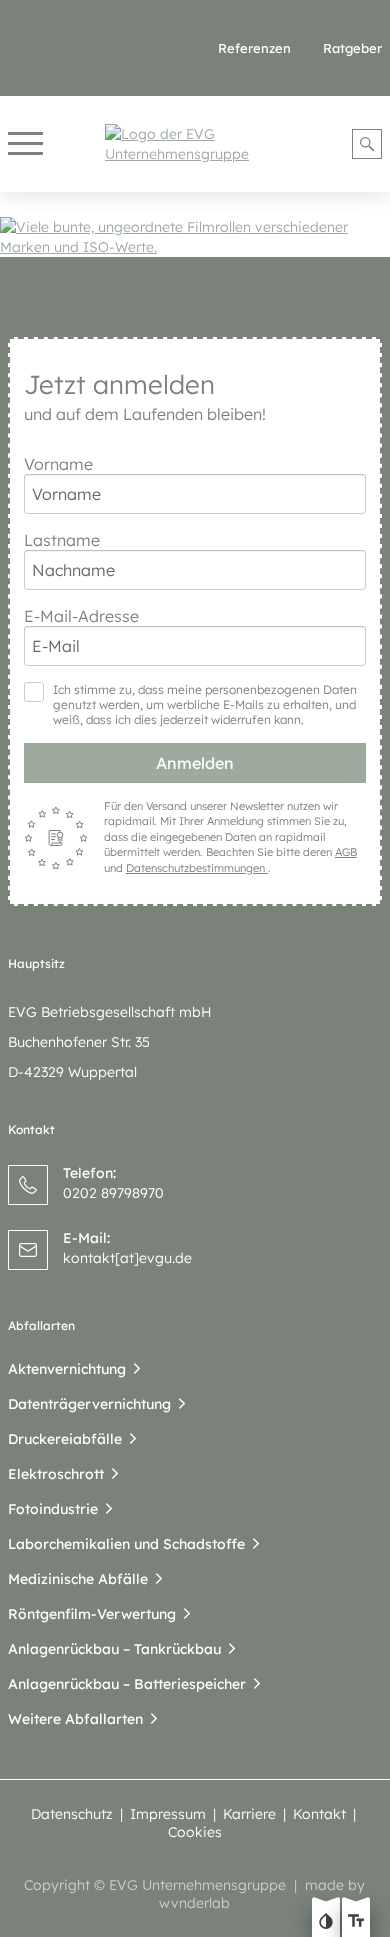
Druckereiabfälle (65, 1439)
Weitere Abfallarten (75, 1719)
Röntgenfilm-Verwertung (92, 1614)
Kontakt (319, 1814)
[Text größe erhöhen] (356, 1923)
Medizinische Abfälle (78, 1579)
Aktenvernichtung (67, 1369)
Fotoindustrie (53, 1509)
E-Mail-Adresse (81, 616)
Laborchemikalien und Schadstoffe (126, 1544)
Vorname (58, 464)
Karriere (249, 1814)
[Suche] (367, 144)
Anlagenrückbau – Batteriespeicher (127, 1684)
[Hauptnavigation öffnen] (25, 144)
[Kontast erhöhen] (326, 1923)
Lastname (62, 540)
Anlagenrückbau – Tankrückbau (114, 1649)
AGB (346, 852)
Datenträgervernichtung (89, 1404)
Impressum (168, 1814)
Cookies (195, 1832)
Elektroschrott (56, 1474)
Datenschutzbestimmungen (197, 868)
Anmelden (195, 763)
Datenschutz (72, 1814)
